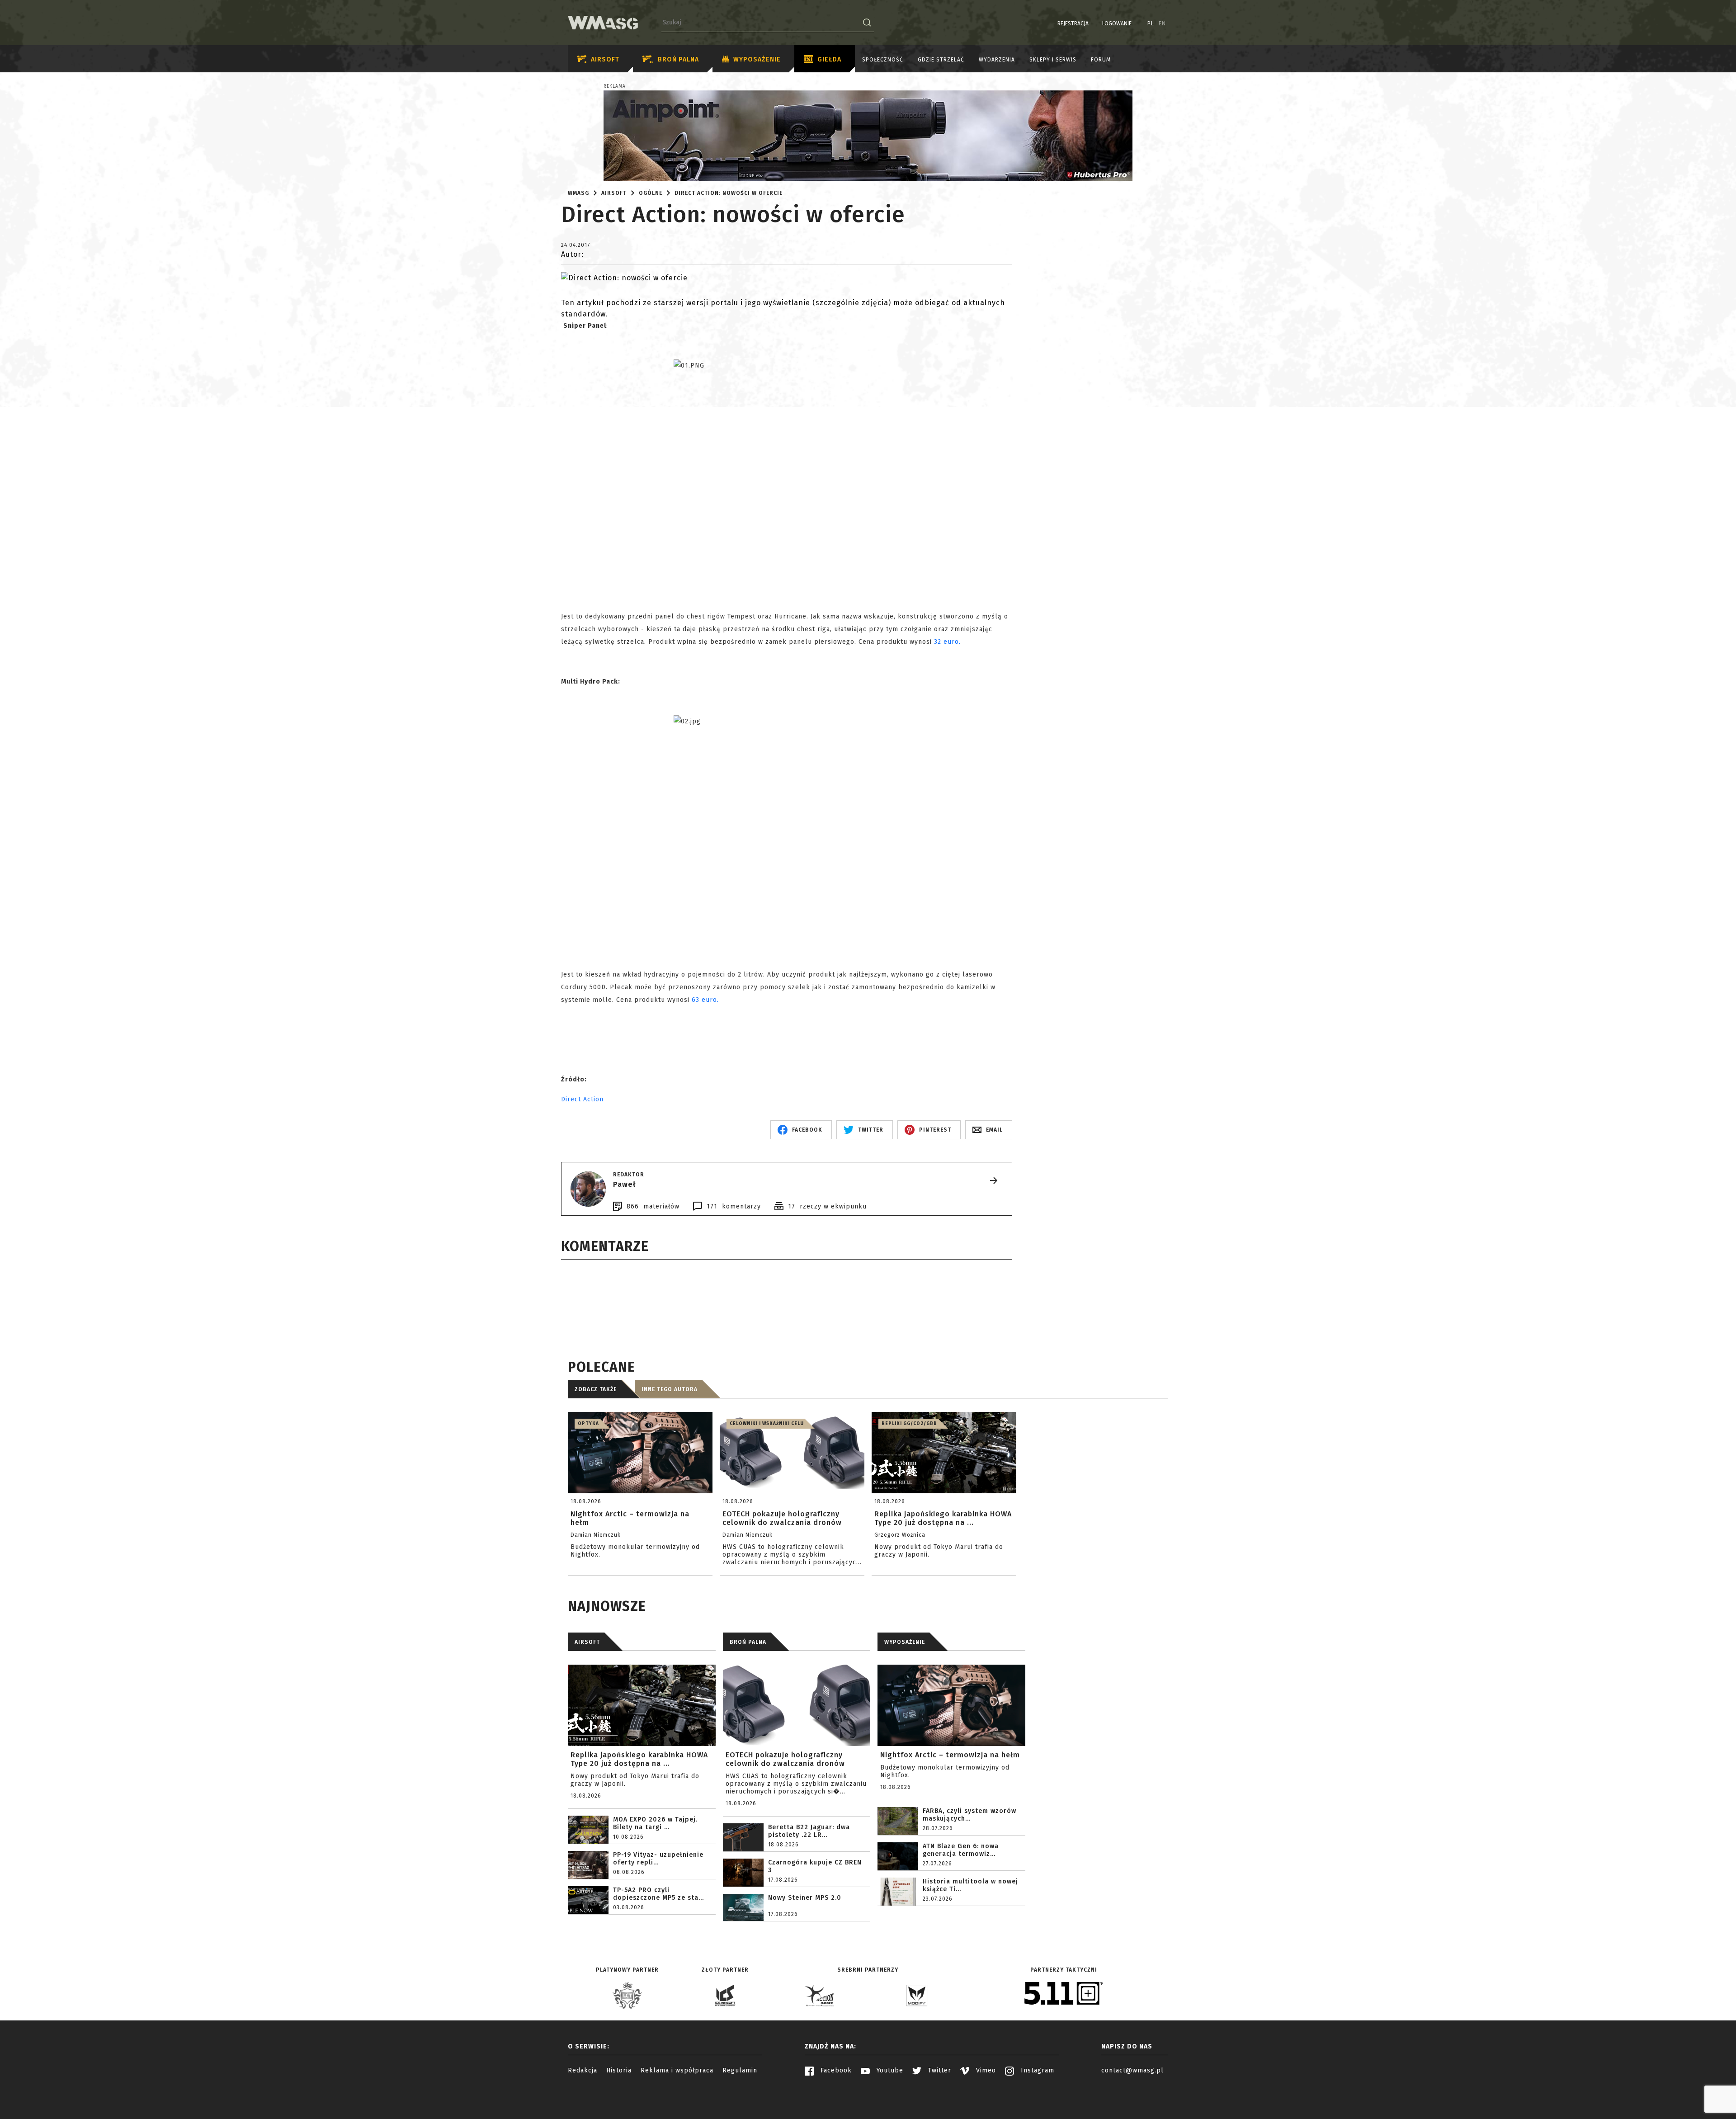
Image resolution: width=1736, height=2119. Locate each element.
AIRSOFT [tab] (587, 1642)
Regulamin (740, 2070)
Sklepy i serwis (1053, 60)
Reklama (615, 86)
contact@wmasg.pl (1132, 2070)
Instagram (1036, 2070)
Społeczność (883, 60)
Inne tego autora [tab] (670, 1389)
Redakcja (583, 2070)
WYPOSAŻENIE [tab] (905, 1642)
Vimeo (985, 2070)
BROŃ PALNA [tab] (748, 1642)
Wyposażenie (757, 59)
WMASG (578, 193)
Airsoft (605, 59)
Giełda (829, 59)
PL (1151, 24)
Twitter (939, 2070)
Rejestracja (1073, 24)
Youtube (889, 2070)
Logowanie (1117, 24)
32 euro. (947, 642)
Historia (619, 2070)
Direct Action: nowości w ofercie (729, 193)
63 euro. (705, 1000)
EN (1162, 24)
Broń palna (678, 59)
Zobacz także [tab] (596, 1389)
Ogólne (651, 193)
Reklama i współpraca (677, 2070)
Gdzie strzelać (941, 60)
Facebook (835, 2070)
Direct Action (582, 1099)
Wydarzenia (997, 60)
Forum (1101, 60)
